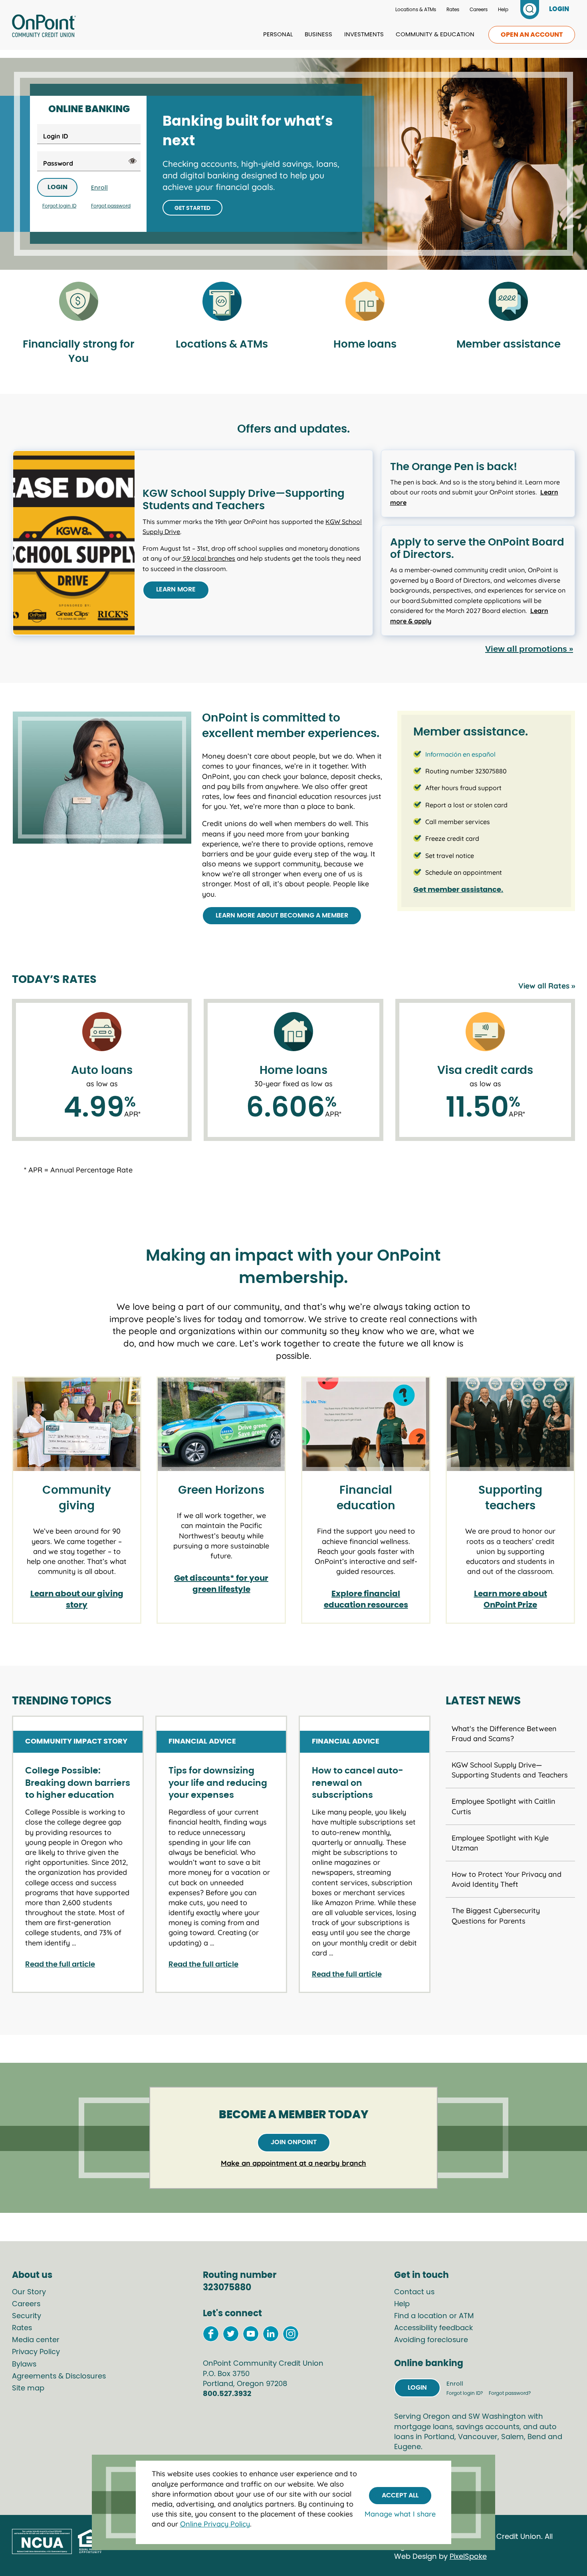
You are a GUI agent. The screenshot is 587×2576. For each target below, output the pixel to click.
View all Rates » (547, 986)
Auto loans (102, 1071)
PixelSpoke (468, 2557)
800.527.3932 (227, 2394)
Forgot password (111, 206)
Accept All (400, 2495)
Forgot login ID (59, 206)
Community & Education (435, 35)
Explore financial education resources (366, 1599)
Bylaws (24, 2364)
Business (318, 35)
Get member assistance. (458, 890)
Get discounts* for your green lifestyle (221, 1584)
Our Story (29, 2292)
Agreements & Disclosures (59, 2376)
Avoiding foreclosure (431, 2340)
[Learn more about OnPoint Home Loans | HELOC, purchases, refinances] (365, 302)
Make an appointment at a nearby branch (293, 2163)
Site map (28, 2388)
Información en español (460, 754)
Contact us (414, 2292)
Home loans (293, 1071)
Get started (192, 208)
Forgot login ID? (465, 2393)
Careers (479, 10)
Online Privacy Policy (215, 2524)
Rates (453, 10)
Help (503, 10)
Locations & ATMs (416, 10)
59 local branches (208, 558)
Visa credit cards (485, 1071)
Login (58, 187)
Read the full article (60, 1965)
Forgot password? (510, 2393)
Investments (364, 35)
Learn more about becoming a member (282, 915)
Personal (278, 35)
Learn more (176, 589)
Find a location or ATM (434, 2316)
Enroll (99, 188)
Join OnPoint (294, 2142)
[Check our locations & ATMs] (222, 302)
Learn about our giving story (77, 1599)
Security (27, 2316)
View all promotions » (529, 649)
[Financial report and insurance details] (79, 302)
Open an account (532, 35)
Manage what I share (400, 2514)
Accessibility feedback (433, 2328)
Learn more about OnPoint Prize (511, 1599)
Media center (36, 2340)
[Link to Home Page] (44, 27)
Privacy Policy (36, 2352)
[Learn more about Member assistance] (508, 302)
